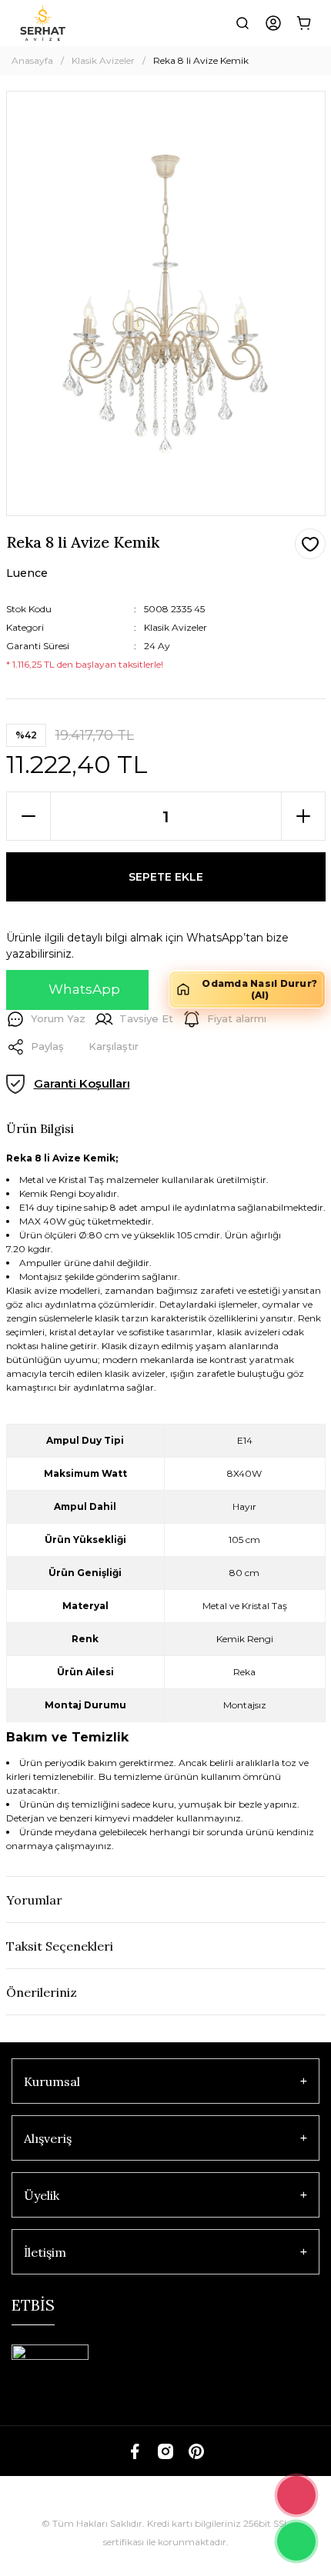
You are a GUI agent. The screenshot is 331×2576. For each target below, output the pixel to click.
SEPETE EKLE (166, 877)
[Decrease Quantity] (28, 816)
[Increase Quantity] (303, 816)
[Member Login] (273, 23)
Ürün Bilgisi (40, 1128)
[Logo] (43, 23)
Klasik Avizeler (176, 627)
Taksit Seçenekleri (60, 1946)
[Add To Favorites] (310, 544)
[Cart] (304, 23)
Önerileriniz (42, 1992)
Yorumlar (34, 1900)
